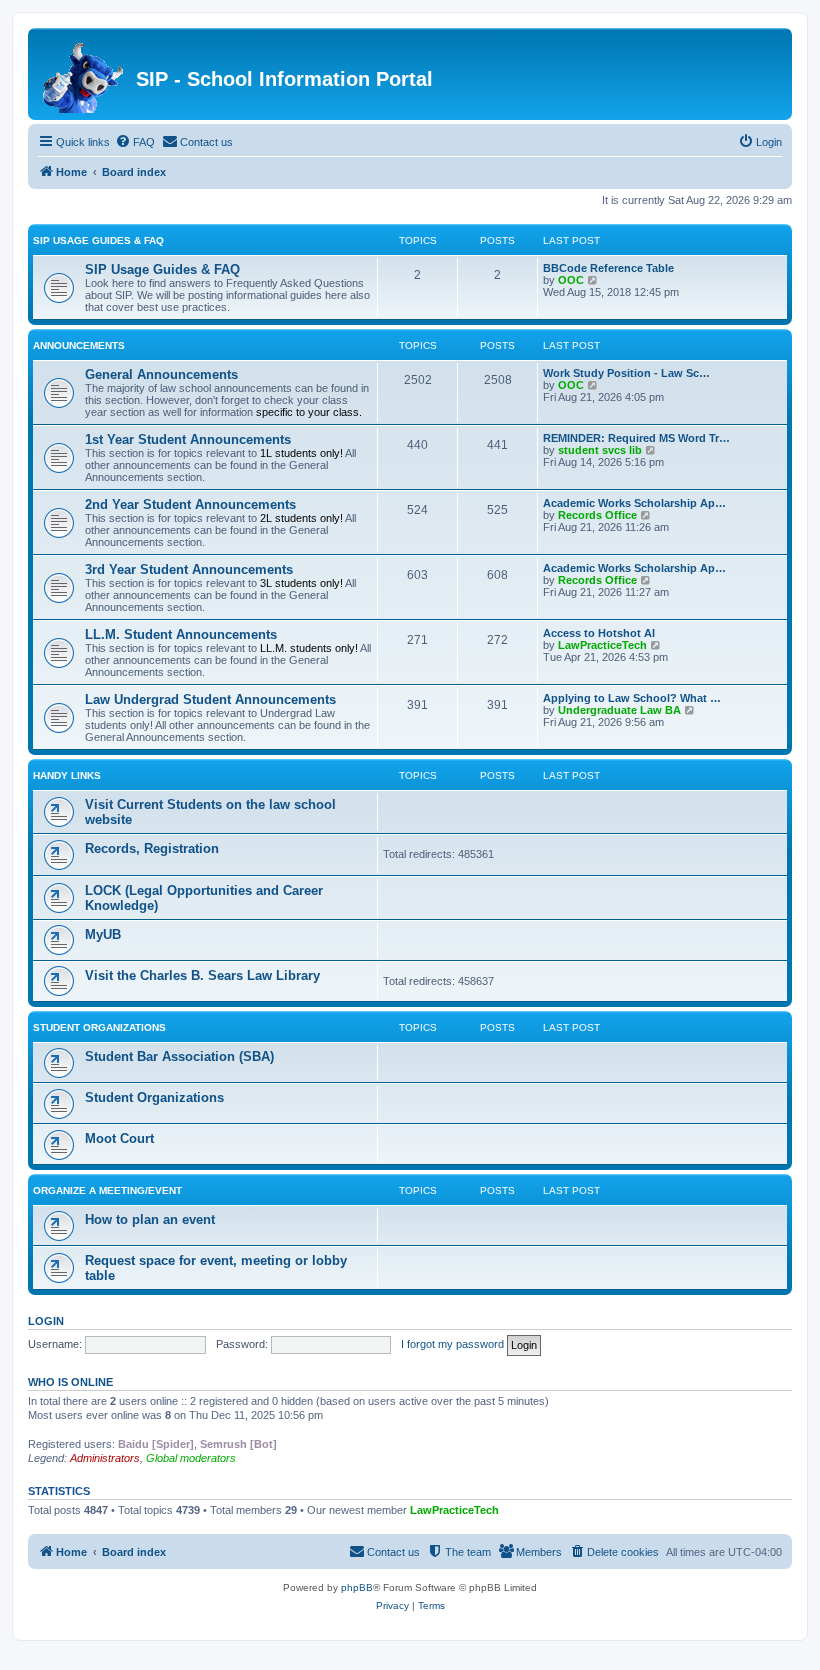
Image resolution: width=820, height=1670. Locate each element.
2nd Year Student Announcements (190, 504)
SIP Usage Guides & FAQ (98, 240)
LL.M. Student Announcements (181, 634)
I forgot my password (452, 1344)
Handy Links (67, 775)
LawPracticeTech (602, 645)
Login (46, 1321)
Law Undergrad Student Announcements (210, 699)
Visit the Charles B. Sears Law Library (202, 975)
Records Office (597, 515)
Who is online (70, 1382)
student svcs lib (600, 450)
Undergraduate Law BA (619, 710)
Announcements (79, 345)
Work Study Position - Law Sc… (626, 373)
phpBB (357, 1587)
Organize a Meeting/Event (107, 1190)
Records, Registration (152, 848)
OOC (571, 280)
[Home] (84, 74)
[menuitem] (135, 142)
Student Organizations (99, 1027)
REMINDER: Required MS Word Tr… (636, 438)
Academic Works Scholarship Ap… (634, 503)
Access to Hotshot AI (599, 633)
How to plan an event (150, 1219)
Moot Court (119, 1138)
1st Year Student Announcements (188, 439)
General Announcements (161, 374)
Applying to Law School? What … (632, 698)
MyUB (103, 934)
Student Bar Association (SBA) (179, 1056)
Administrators (105, 1458)
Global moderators (191, 1458)
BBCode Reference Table (608, 268)
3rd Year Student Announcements (189, 569)
